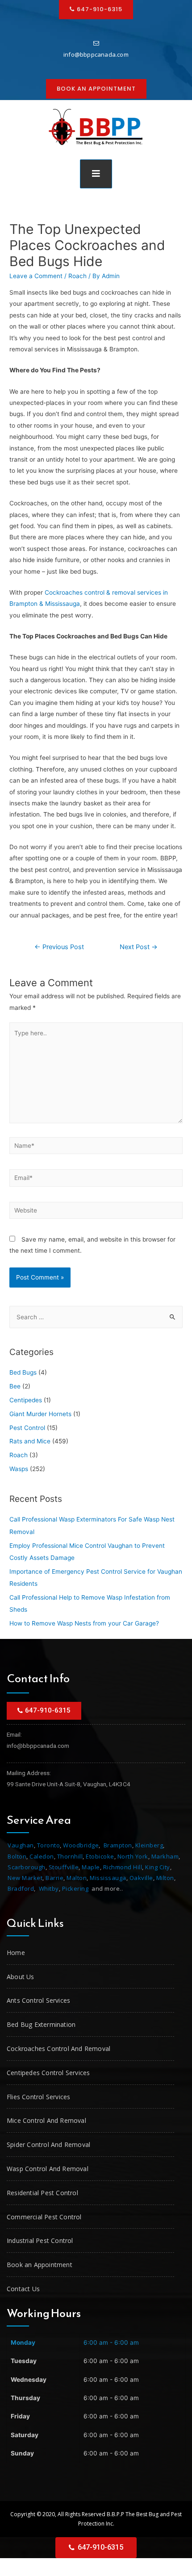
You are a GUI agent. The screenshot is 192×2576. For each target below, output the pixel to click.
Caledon (42, 1856)
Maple (91, 1867)
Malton (77, 1878)
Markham (165, 1856)
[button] (96, 89)
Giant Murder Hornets (40, 1414)
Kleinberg (149, 1845)
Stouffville (64, 1867)
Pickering (75, 1888)
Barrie (54, 1878)
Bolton (17, 1856)
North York (133, 1856)
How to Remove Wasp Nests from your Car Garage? (84, 1623)
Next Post (139, 947)
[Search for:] (96, 1317)
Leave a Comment (36, 276)
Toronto (49, 1845)
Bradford (21, 1888)
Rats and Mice (30, 1441)
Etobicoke (100, 1856)
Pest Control (27, 1428)
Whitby (49, 1888)
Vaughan (21, 1845)
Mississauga (108, 1878)
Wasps (19, 1469)
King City (158, 1867)
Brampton (118, 1845)
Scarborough (27, 1867)
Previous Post (59, 947)
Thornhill (70, 1856)
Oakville (141, 1878)
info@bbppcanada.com (96, 54)
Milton (165, 1878)
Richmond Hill (123, 1867)
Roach (77, 276)
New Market (25, 1878)
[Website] (96, 1212)
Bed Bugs (23, 1372)
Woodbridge (81, 1845)
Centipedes (26, 1400)
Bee (15, 1386)
